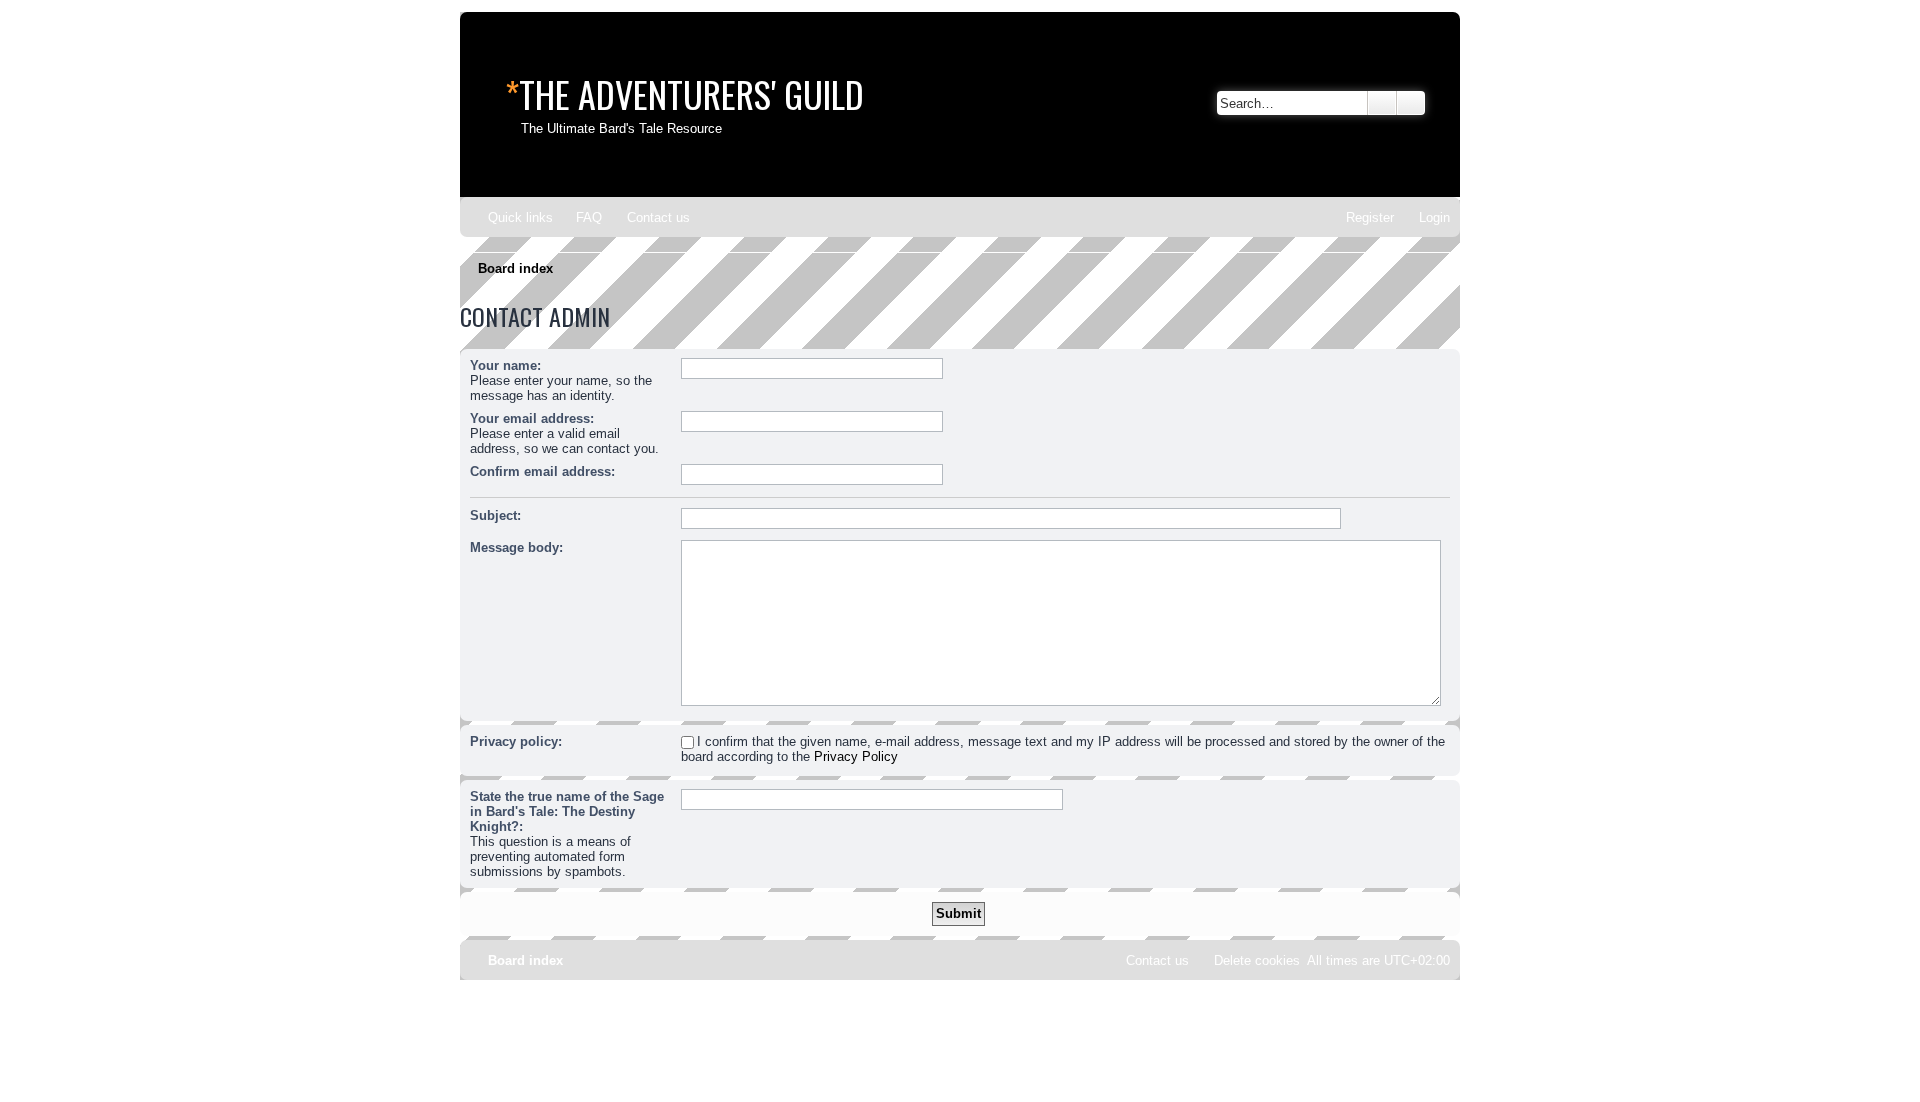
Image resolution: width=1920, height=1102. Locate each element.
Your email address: (532, 418)
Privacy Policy (856, 756)
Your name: (505, 365)
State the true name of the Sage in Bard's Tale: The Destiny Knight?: (567, 811)
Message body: (516, 547)
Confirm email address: (542, 471)
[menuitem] (580, 217)
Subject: (495, 515)
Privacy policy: (516, 741)
